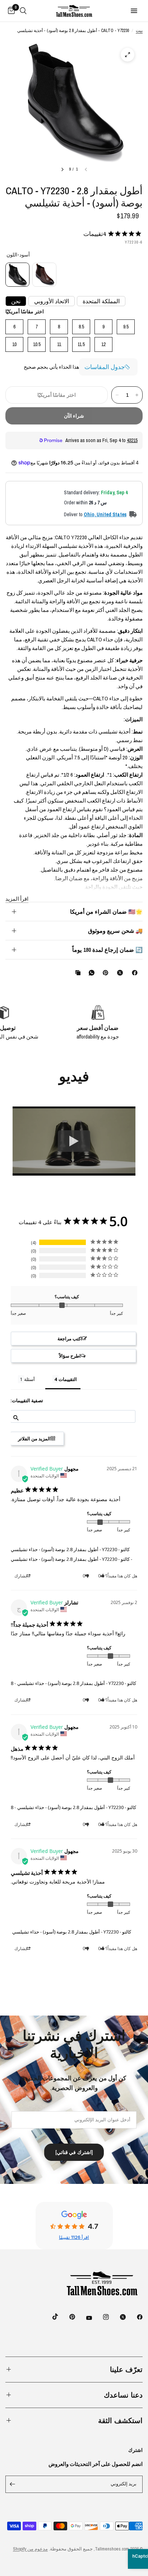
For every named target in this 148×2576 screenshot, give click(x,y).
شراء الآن (74, 416)
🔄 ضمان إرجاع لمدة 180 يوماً (107, 950)
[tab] (63, 1381)
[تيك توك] (50, 2317)
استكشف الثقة (120, 2420)
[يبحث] (23, 11)
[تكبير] (128, 55)
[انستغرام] (101, 2317)
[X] (119, 973)
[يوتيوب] (84, 2318)
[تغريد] (118, 2317)
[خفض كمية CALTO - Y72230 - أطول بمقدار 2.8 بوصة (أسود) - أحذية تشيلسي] (117, 395)
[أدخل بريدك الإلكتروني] (13, 2484)
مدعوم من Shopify (30, 2549)
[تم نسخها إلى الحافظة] (77, 973)
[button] (73, 1339)
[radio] (17, 275)
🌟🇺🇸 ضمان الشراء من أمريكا (106, 912)
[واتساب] (90, 973)
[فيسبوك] (133, 973)
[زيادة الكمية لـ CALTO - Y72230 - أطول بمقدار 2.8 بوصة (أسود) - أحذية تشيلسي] (137, 395)
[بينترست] (104, 973)
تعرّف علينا (126, 2369)
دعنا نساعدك (123, 2395)
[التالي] (63, 169)
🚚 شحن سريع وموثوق (115, 931)
